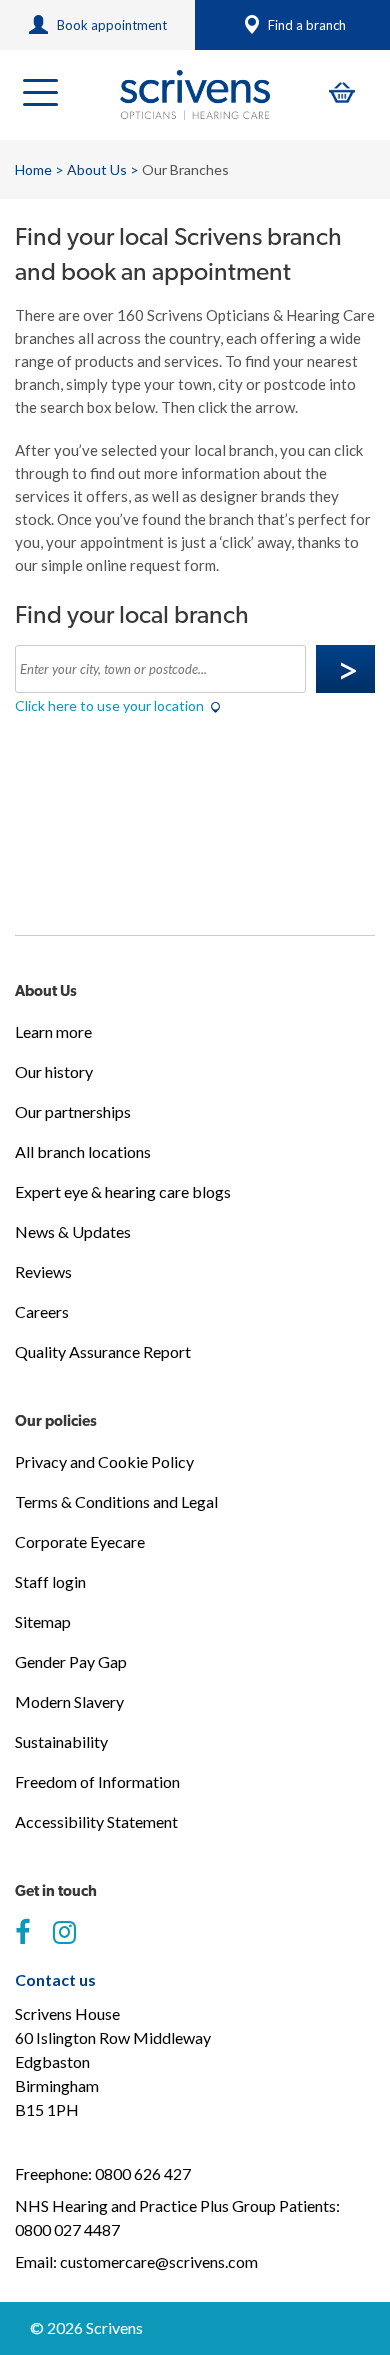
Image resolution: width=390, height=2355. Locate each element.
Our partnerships (73, 1111)
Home (33, 169)
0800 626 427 (143, 2173)
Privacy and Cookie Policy (104, 1461)
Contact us (55, 1979)
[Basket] (342, 92)
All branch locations (83, 1151)
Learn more (53, 1031)
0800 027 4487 (67, 2229)
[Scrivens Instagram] (64, 1933)
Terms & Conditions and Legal (116, 1501)
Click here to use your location (111, 705)
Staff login (50, 1581)
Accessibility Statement (96, 1821)
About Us (97, 169)
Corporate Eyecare (80, 1541)
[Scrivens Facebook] (22, 1933)
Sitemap (43, 1621)
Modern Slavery (69, 1701)
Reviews (43, 1271)
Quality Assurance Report (103, 1351)
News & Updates (73, 1231)
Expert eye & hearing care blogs (123, 1191)
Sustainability (61, 1741)
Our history (54, 1071)
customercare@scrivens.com (159, 2261)
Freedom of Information (97, 1781)
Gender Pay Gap (71, 1661)
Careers (42, 1311)
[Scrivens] (195, 95)
